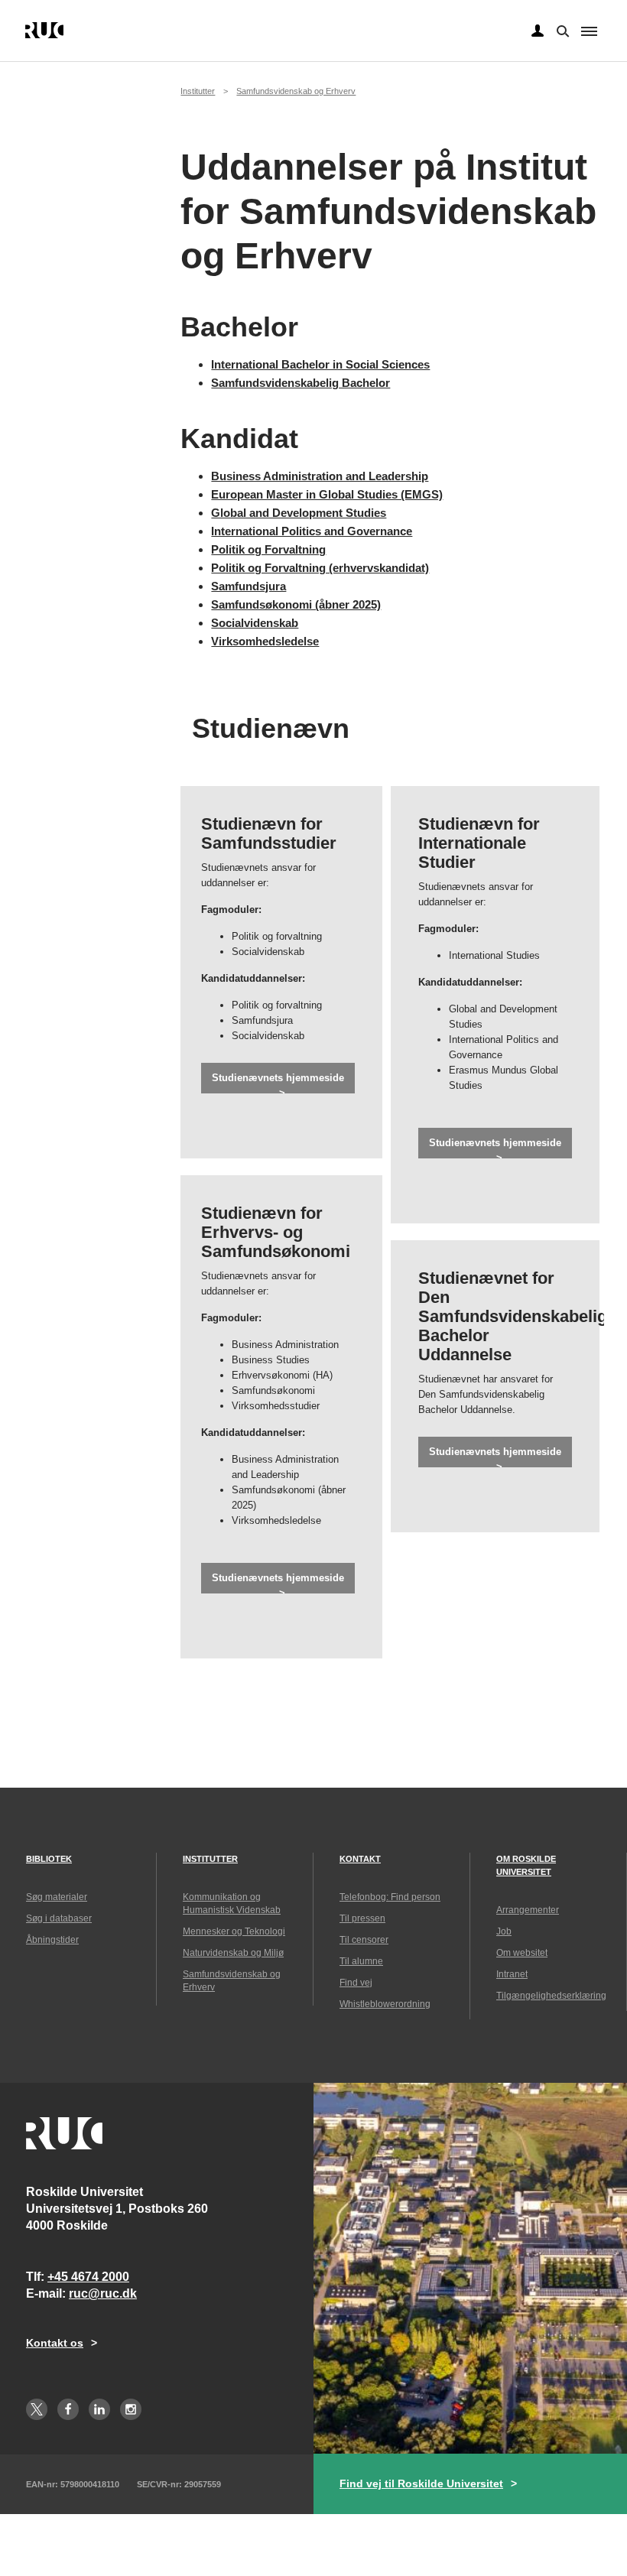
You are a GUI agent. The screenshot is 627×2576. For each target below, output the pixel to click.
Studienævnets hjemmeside (278, 1078)
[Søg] (561, 30)
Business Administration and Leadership (320, 476)
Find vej (356, 1983)
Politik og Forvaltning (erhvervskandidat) (320, 568)
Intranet (512, 1974)
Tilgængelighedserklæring (551, 1996)
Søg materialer (57, 1897)
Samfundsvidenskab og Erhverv (296, 91)
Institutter (198, 91)
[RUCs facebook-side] (68, 2409)
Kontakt (360, 1859)
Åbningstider (52, 1940)
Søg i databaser (59, 1918)
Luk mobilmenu (589, 31)
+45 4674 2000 (88, 2277)
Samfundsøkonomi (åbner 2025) (296, 604)
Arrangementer (528, 1910)
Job (504, 1931)
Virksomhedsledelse (265, 641)
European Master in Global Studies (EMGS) (327, 494)
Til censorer (364, 1940)
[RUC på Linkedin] (99, 2409)
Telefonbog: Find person (390, 1897)
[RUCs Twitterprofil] (37, 2409)
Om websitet (522, 1953)
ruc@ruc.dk (103, 2293)
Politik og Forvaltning (268, 549)
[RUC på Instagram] (131, 2409)
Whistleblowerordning (385, 2004)
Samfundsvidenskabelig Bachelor (301, 383)
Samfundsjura (249, 586)
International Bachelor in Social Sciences (320, 364)
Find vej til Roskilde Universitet (421, 2483)
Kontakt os (55, 2343)
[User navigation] (538, 31)
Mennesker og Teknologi (234, 1931)
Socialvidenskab (255, 623)
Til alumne (361, 1961)
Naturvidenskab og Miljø (233, 1953)
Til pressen (362, 1918)
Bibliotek (49, 1859)
